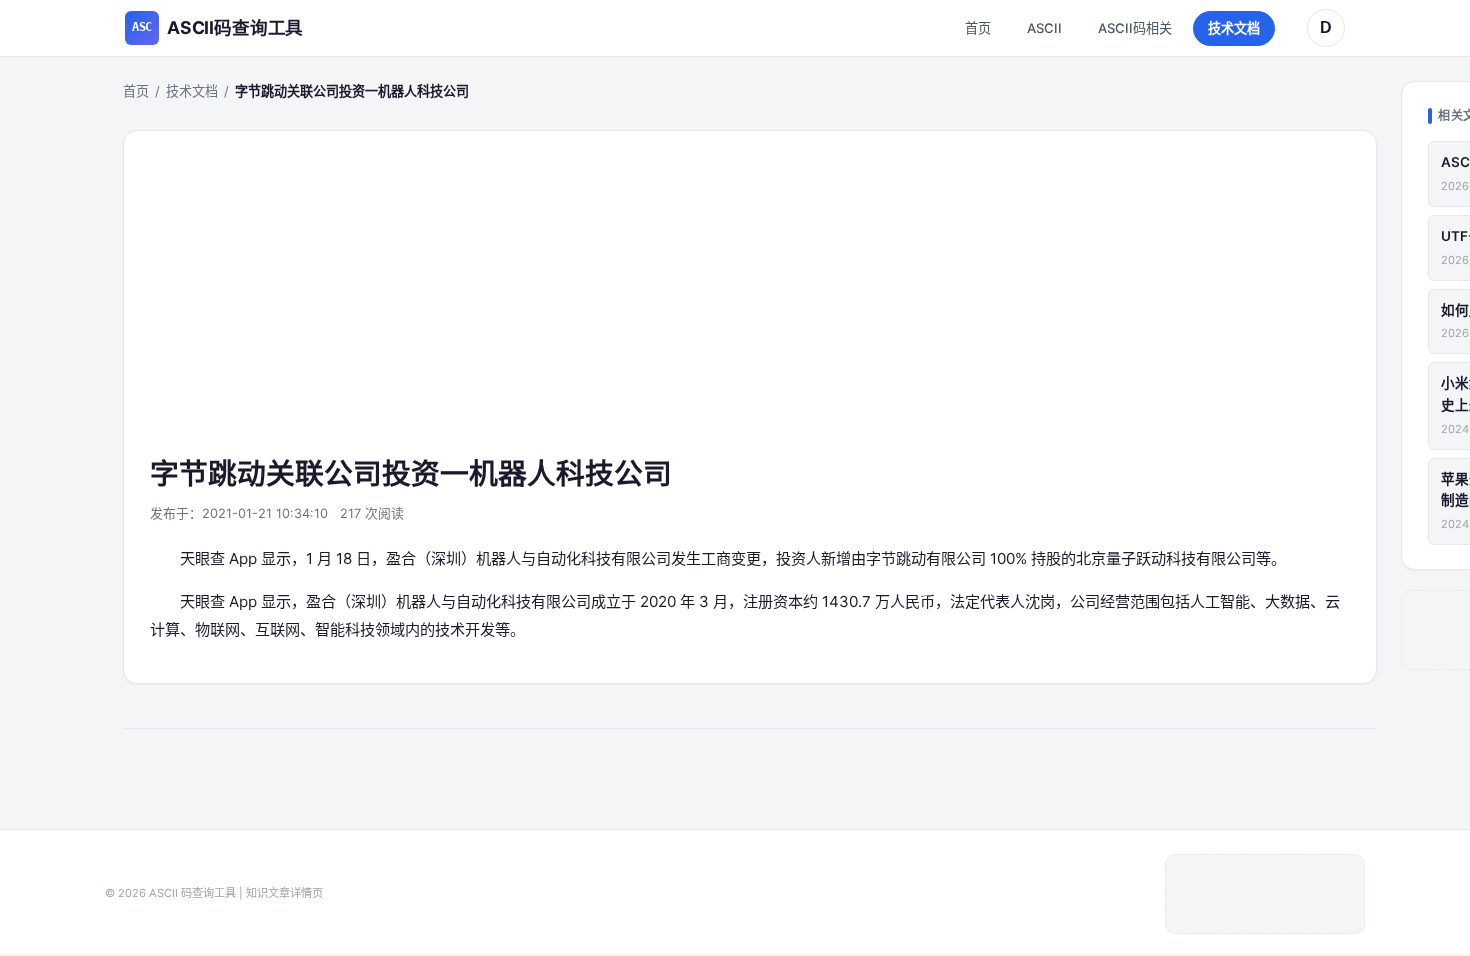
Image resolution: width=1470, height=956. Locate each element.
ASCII (1044, 28)
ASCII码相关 (1135, 28)
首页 (978, 28)
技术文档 (1234, 28)
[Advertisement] (750, 305)
